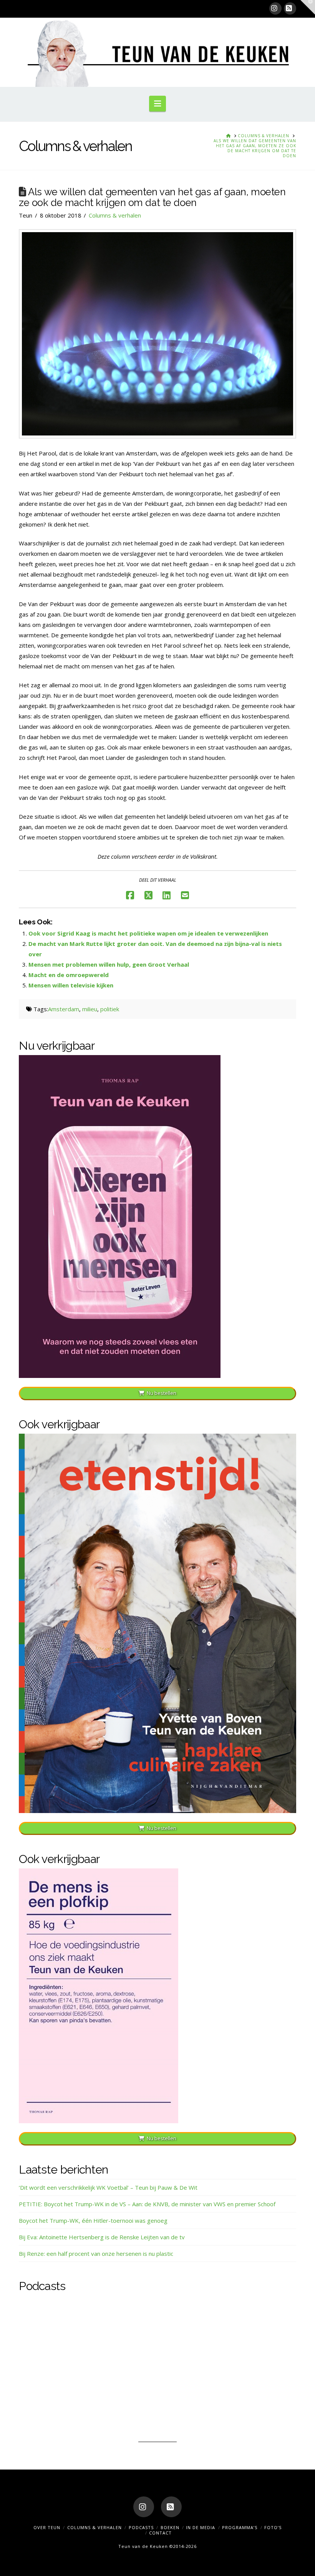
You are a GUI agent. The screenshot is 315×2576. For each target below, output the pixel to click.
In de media (201, 2527)
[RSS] (290, 8)
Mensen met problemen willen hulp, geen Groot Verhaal (109, 964)
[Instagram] (275, 8)
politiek (110, 1009)
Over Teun (47, 2527)
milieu (90, 1009)
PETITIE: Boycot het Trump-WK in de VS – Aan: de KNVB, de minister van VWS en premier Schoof (147, 2204)
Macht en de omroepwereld (69, 975)
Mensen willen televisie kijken (71, 985)
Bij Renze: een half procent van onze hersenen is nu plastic (96, 2254)
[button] (157, 103)
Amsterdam (64, 1009)
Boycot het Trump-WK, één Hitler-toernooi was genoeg (93, 2220)
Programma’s (240, 2527)
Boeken (170, 2527)
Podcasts (141, 2527)
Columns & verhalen (115, 215)
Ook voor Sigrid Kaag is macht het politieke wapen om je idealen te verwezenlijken (148, 933)
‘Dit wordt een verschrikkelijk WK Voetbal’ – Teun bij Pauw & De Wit (108, 2187)
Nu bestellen (162, 1393)
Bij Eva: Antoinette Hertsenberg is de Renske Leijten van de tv (102, 2237)
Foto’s (273, 2527)
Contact (160, 2533)
